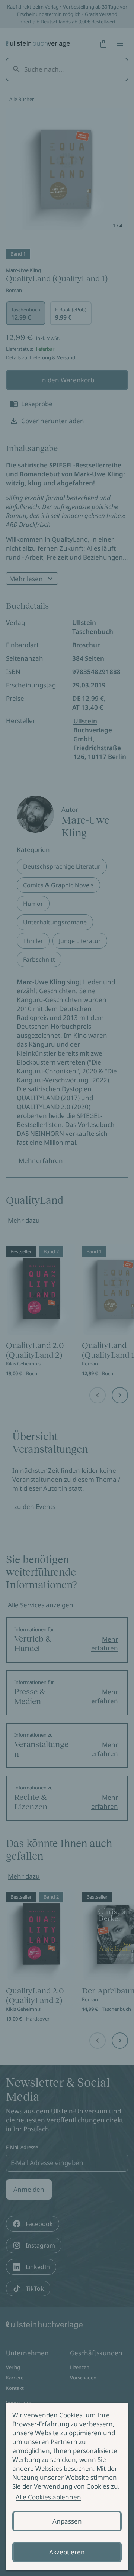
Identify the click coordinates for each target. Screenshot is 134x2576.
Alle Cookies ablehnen (48, 2497)
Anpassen (67, 2521)
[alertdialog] (67, 2486)
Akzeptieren (67, 2552)
